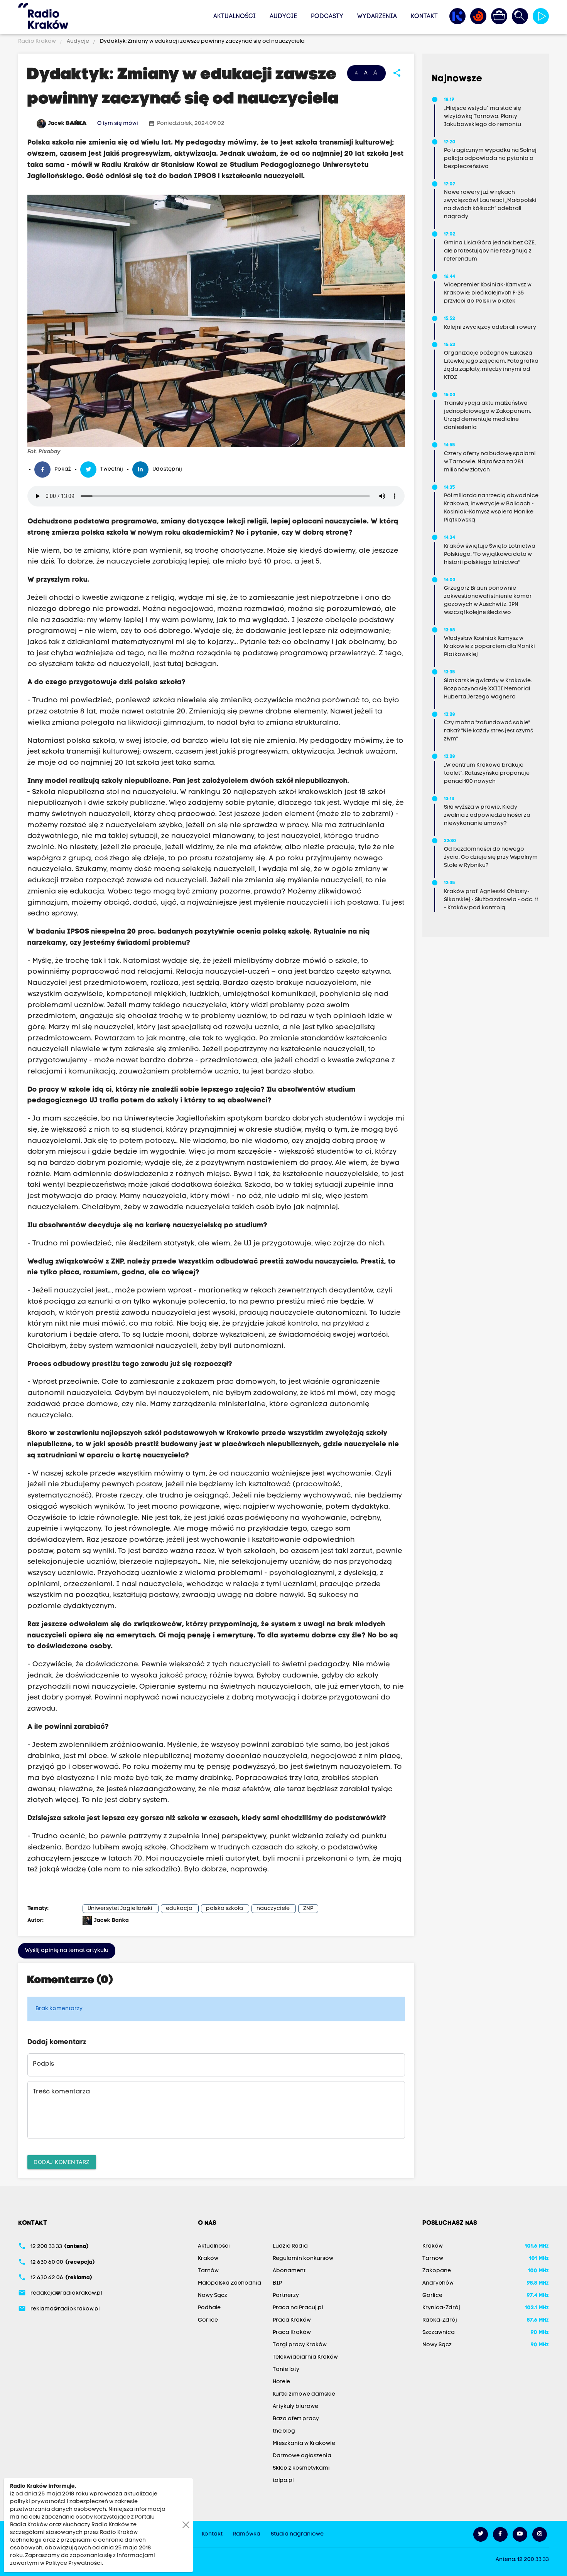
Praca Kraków (292, 2320)
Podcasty (327, 17)
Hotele (281, 2382)
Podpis (43, 2064)
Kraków (208, 2259)
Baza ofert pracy (296, 2419)
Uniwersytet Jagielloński (120, 1909)
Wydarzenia (377, 17)
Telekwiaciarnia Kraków (305, 2357)
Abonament (289, 2271)
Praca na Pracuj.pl (298, 2308)
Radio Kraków (38, 41)
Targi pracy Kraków (300, 2345)
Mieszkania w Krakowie (304, 2444)
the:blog (284, 2431)
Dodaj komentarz (62, 2162)
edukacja (179, 1909)
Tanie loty (286, 2370)
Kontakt (424, 17)
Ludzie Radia (290, 2246)
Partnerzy (286, 2296)
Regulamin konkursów (303, 2259)
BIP (277, 2283)
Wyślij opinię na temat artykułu (67, 1951)
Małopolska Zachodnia (229, 2283)
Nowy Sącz (213, 2296)
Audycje (283, 17)
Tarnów (208, 2271)
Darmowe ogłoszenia (302, 2456)
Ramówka (247, 2534)
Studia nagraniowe (297, 2534)
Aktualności (235, 17)
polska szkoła (224, 1909)
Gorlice (208, 2320)
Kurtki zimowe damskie (304, 2394)
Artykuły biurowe (295, 2407)
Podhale (209, 2308)
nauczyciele (273, 1909)
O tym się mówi (118, 124)
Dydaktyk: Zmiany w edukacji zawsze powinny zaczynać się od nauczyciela (202, 41)
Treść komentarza (61, 2092)
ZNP (308, 1909)
